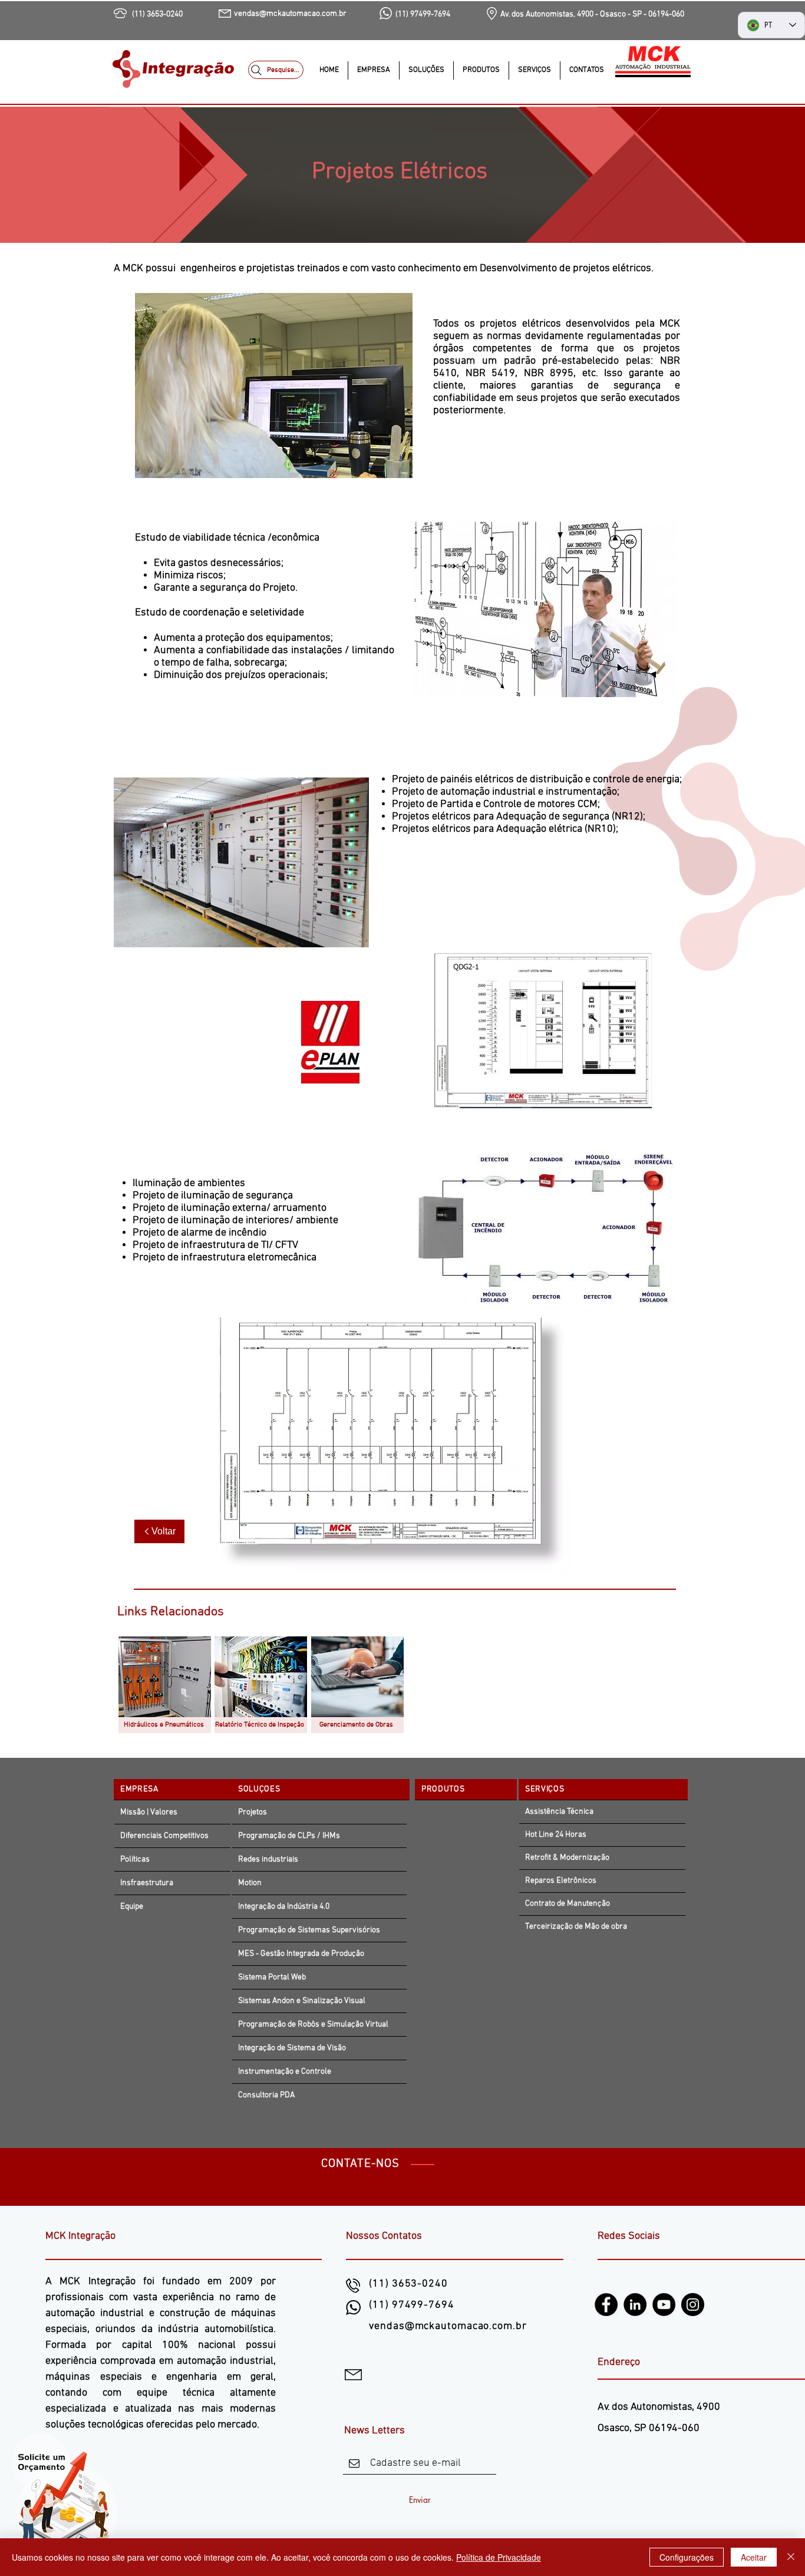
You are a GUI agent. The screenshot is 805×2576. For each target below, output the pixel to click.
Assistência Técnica (559, 1812)
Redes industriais (268, 1859)
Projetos (253, 1812)
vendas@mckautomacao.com (441, 2326)
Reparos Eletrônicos (561, 1881)
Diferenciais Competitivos (164, 1836)
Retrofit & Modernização (567, 1858)
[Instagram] (693, 2305)
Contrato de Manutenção (568, 1904)
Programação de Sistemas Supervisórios (309, 1930)
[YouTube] (664, 2305)
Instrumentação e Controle (285, 2072)
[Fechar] (791, 2557)
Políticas (135, 1859)
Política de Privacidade (499, 2557)
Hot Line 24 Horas (556, 1835)
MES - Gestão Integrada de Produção (302, 1954)
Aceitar (754, 2557)
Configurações (687, 2557)
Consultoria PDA (266, 2095)
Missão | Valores (149, 1812)
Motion (250, 1883)
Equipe (132, 1907)
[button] (426, 70)
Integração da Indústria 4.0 (284, 1907)
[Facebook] (606, 2305)
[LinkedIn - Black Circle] (635, 2305)
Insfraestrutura (147, 1883)
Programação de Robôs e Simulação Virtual (313, 2025)
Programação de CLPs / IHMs (289, 1836)
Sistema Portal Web (272, 1977)
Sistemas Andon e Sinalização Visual (302, 2001)
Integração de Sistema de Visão (292, 2048)
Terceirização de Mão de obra (576, 1927)
